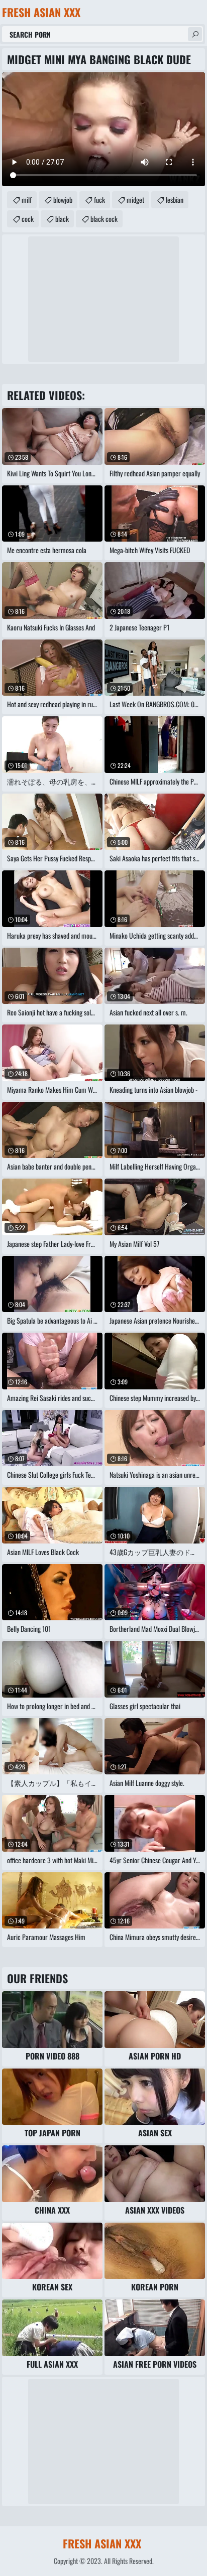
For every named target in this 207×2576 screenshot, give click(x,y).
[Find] (195, 34)
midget (135, 200)
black (62, 219)
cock (28, 219)
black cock (104, 219)
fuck (99, 200)
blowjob (63, 200)
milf (27, 200)
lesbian (175, 200)
